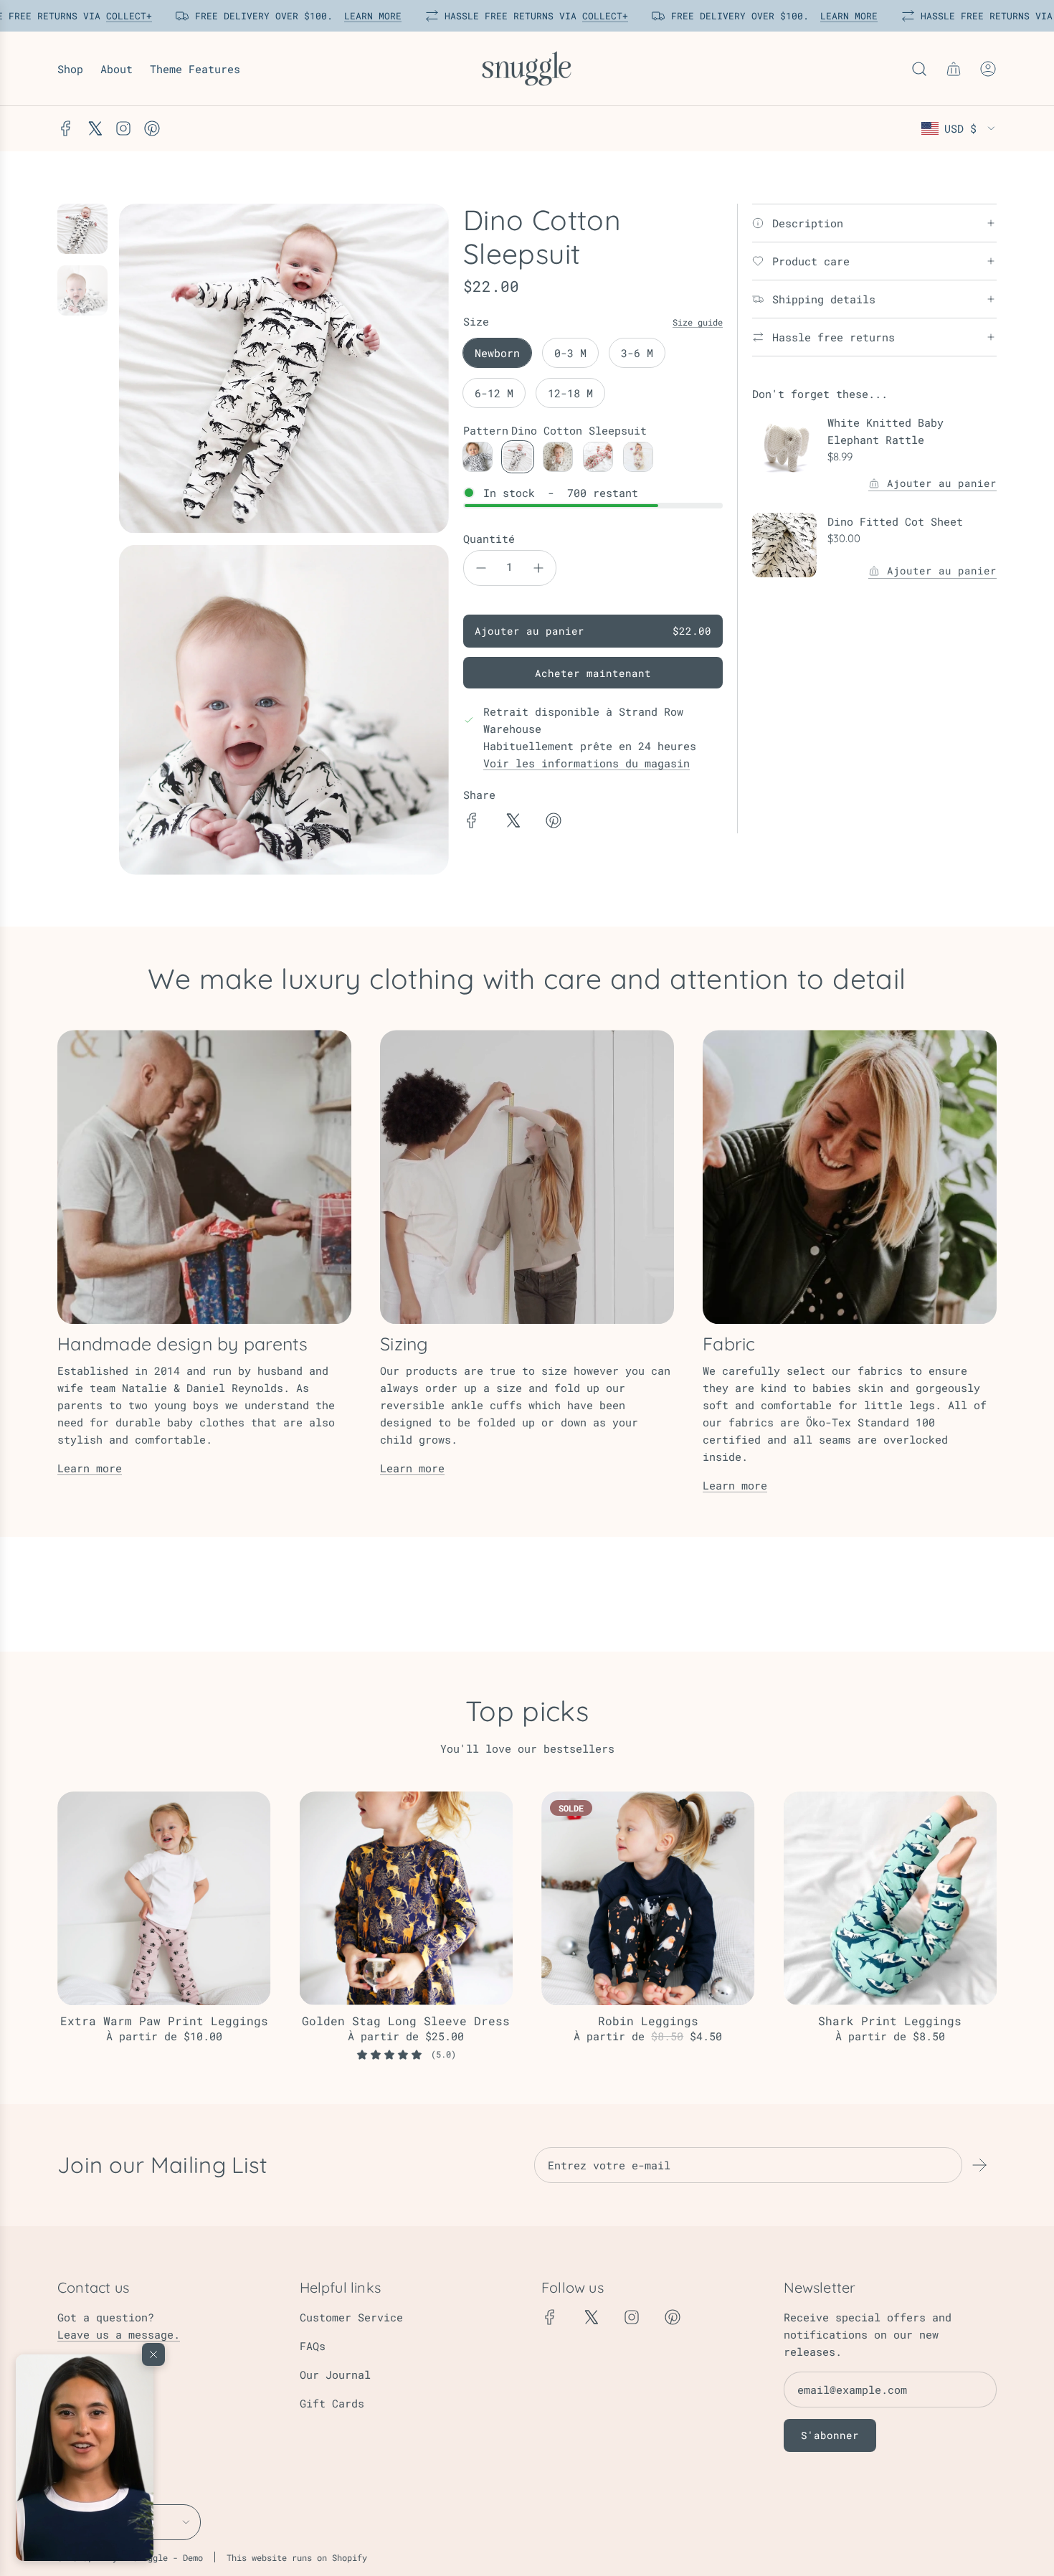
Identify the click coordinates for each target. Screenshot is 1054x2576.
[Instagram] (123, 128)
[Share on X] (513, 823)
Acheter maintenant (593, 673)
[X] (95, 128)
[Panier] (954, 69)
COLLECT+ (125, 16)
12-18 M (570, 393)
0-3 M (570, 353)
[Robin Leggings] (648, 1898)
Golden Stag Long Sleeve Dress (406, 2021)
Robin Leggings (648, 2021)
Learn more (90, 1468)
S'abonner (830, 2435)
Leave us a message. (119, 2334)
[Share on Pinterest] (554, 823)
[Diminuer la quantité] (481, 568)
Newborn (497, 353)
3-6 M (637, 353)
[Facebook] (66, 128)
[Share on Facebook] (472, 823)
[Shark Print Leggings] (891, 1898)
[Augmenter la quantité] (538, 568)
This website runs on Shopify (297, 2557)
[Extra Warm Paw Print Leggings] (164, 1898)
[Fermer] (153, 2354)
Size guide (698, 322)
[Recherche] (919, 69)
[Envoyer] (979, 2165)
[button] (85, 2458)
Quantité (489, 539)
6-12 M (494, 393)
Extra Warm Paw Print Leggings (164, 2021)
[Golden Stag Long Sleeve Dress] (407, 1898)
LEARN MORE (369, 16)
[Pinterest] (152, 128)
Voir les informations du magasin (587, 763)
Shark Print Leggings (890, 2021)
